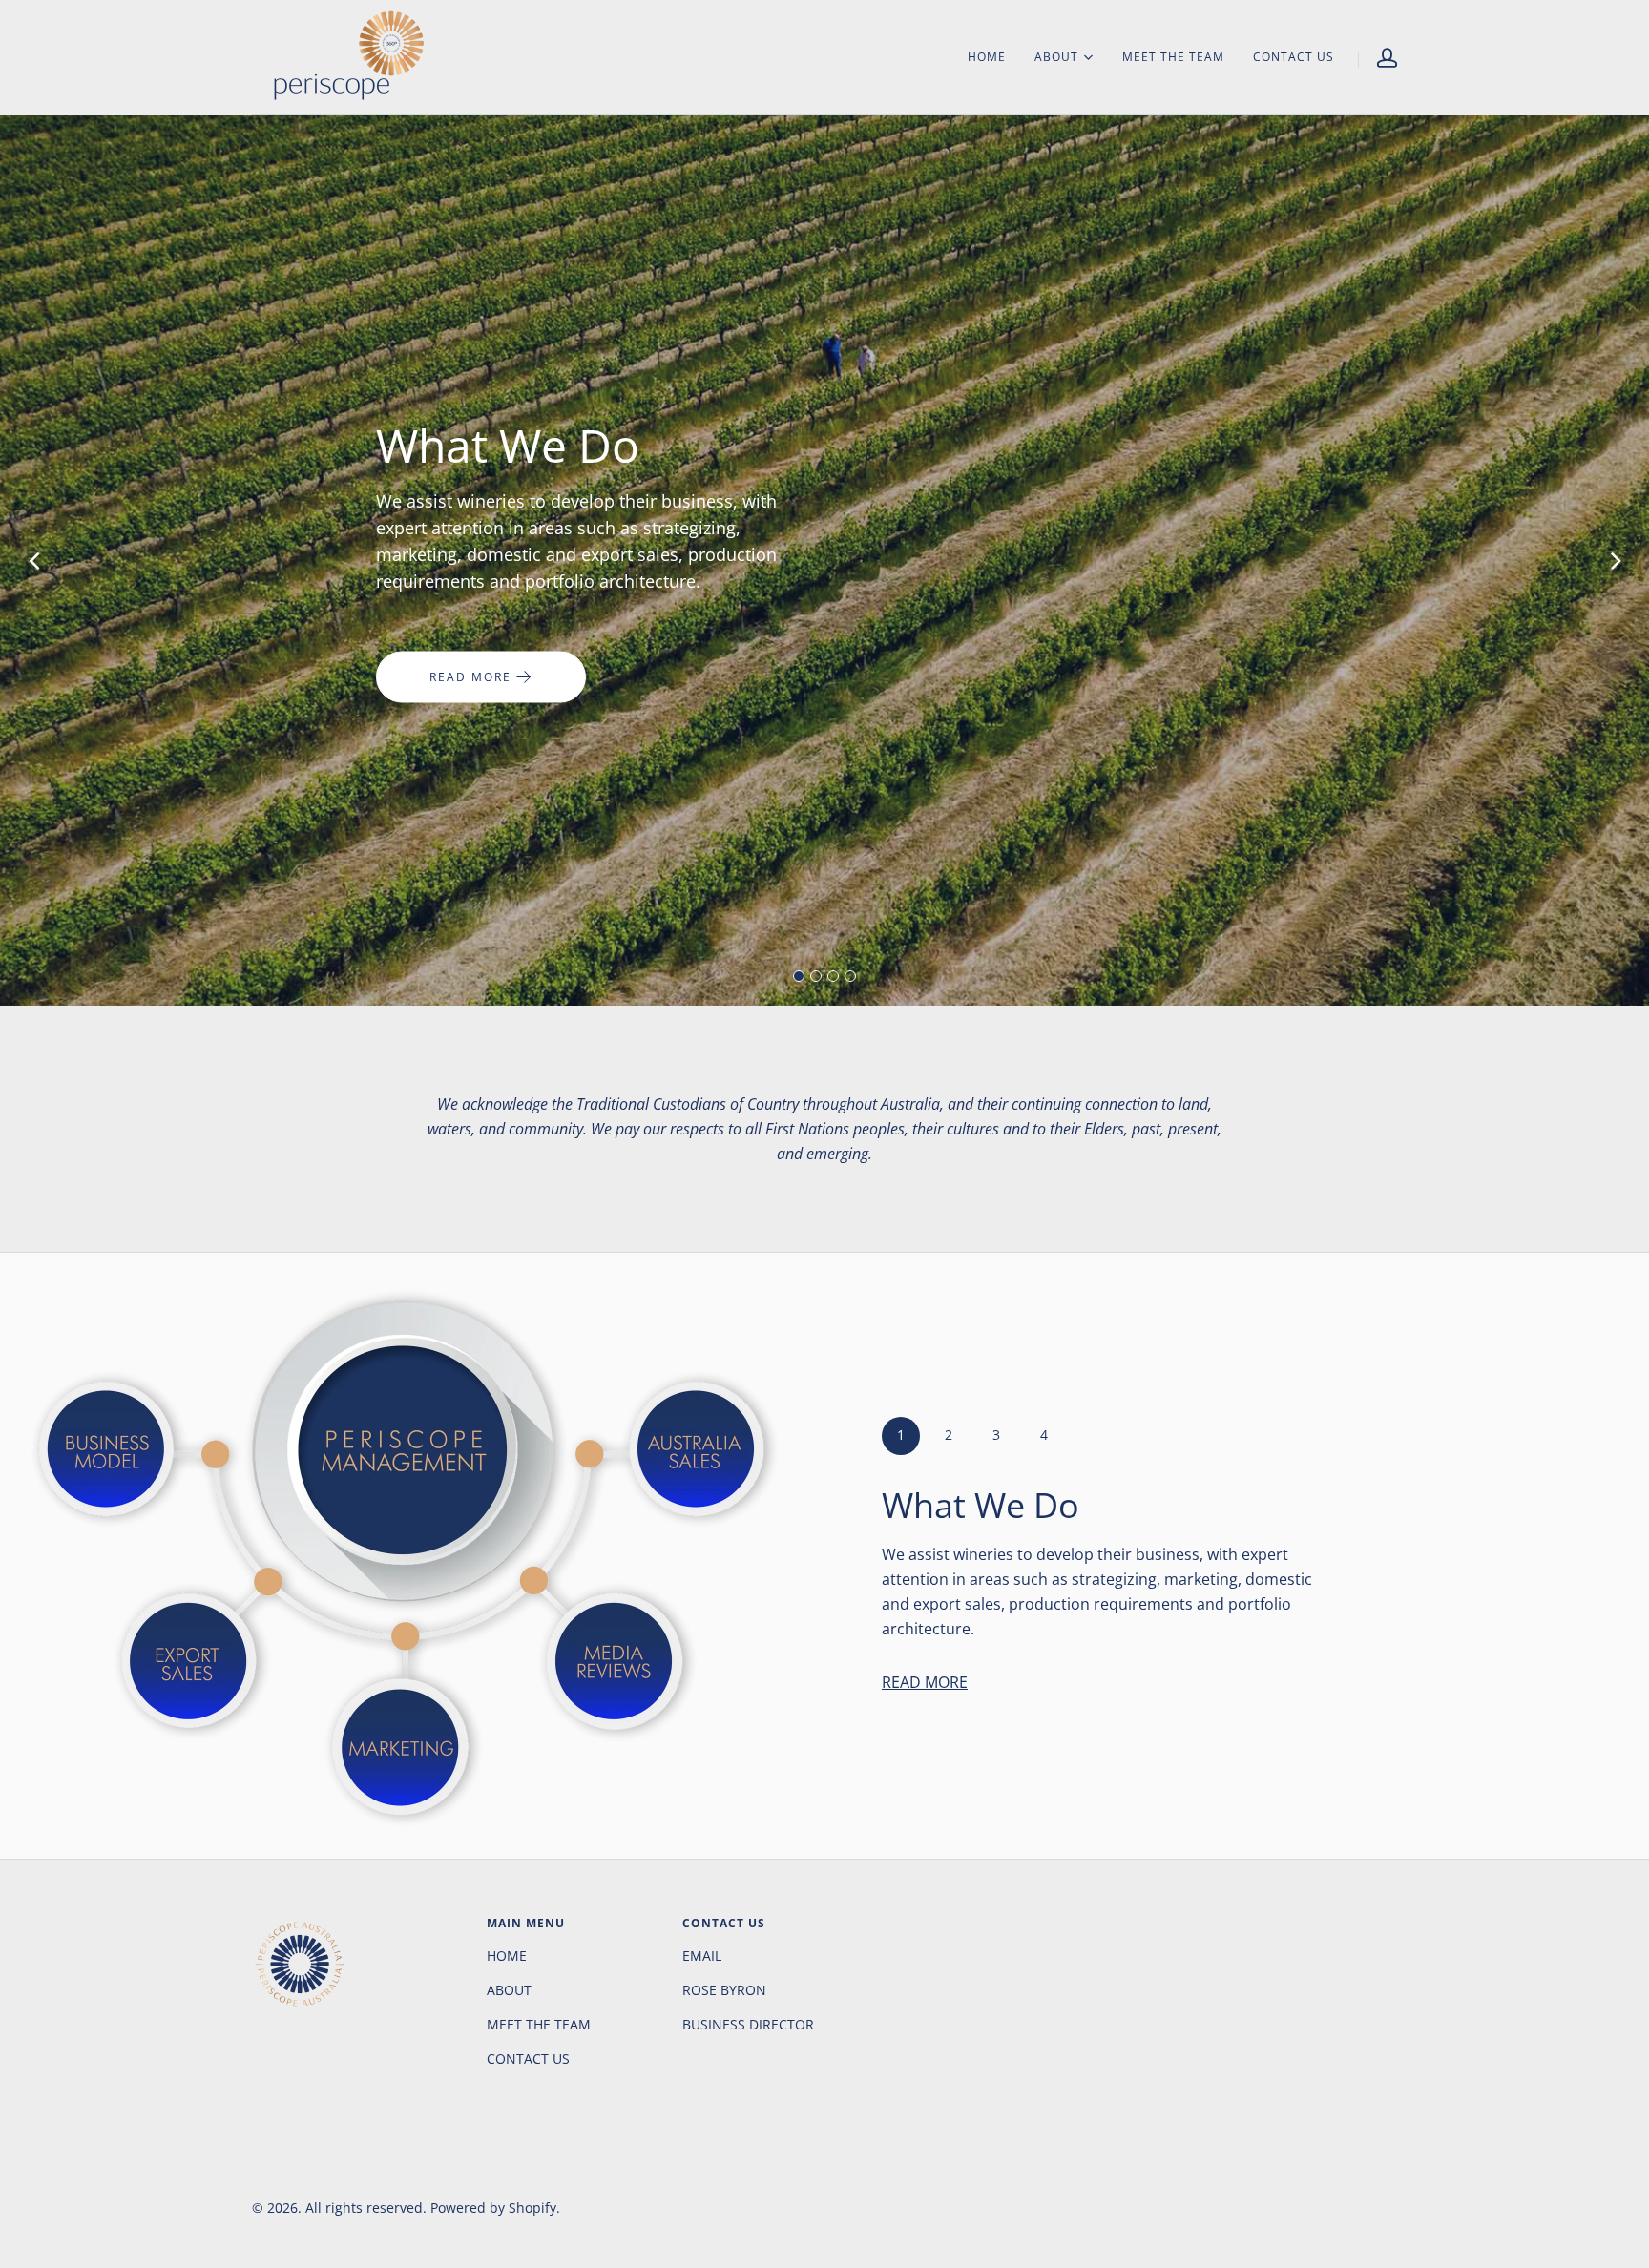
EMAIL (702, 1956)
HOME (987, 57)
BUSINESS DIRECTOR (748, 2024)
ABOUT (1056, 56)
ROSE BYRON (724, 1990)
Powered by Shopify (493, 2207)
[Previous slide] (33, 560)
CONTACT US (1294, 57)
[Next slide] (1616, 560)
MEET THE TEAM (1173, 57)
